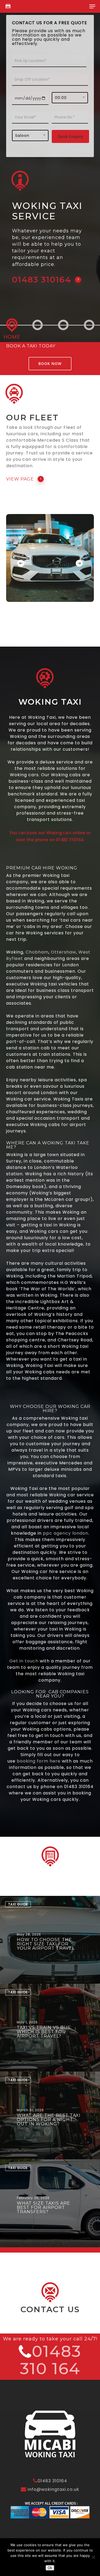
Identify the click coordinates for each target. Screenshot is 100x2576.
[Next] (79, 563)
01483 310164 (52, 2481)
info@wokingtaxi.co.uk (53, 2489)
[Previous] (21, 563)
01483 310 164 (51, 2360)
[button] (92, 6)
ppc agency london (66, 1533)
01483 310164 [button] (42, 280)
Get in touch (24, 1661)
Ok (50, 2568)
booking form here (39, 1761)
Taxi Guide (18, 1904)
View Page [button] (20, 479)
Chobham (37, 952)
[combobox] (70, 98)
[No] (93, 2557)
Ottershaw (63, 952)
